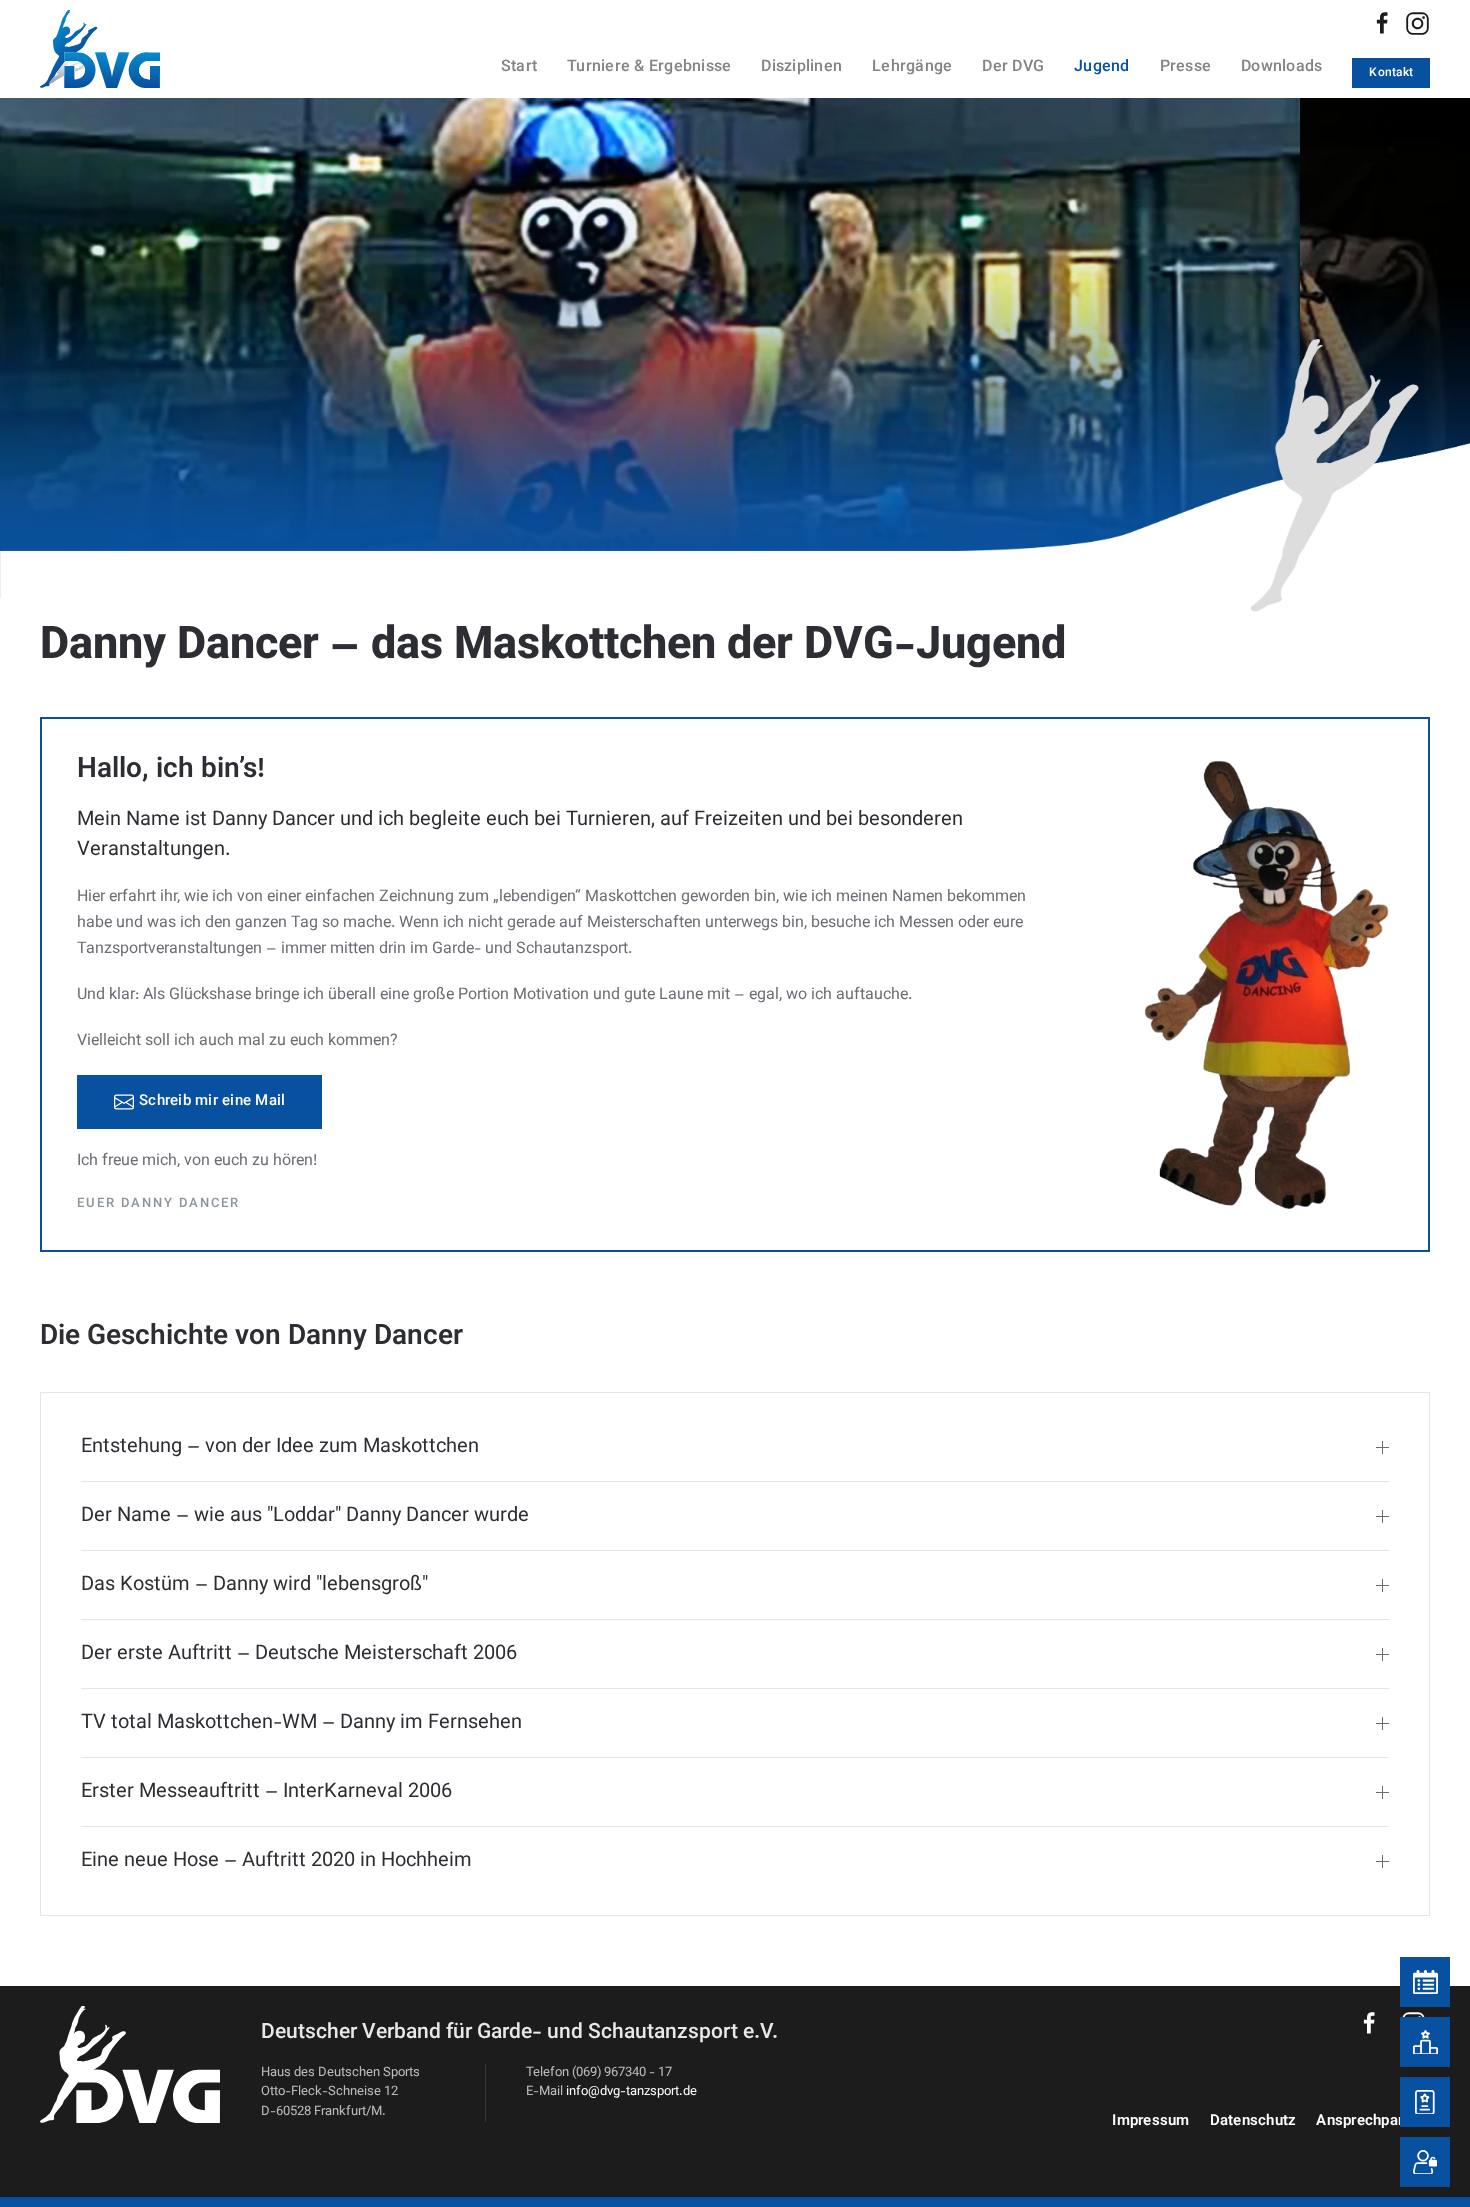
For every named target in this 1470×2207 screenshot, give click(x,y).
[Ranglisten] (1425, 2042)
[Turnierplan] (1425, 1982)
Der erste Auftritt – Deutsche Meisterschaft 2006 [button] (299, 1654)
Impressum (1150, 2121)
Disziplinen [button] (801, 67)
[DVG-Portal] (1425, 2162)
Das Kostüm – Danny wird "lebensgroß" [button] (254, 1585)
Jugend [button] (1102, 67)
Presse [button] (1186, 67)
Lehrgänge (912, 67)
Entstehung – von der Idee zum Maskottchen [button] (280, 1447)
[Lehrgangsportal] (1425, 2102)
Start (519, 67)
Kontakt (1391, 73)
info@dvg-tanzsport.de (631, 2092)
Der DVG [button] (1013, 67)
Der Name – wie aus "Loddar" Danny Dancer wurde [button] (305, 1516)
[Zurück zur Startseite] (125, 49)
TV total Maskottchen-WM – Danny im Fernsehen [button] (301, 1723)
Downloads (1281, 67)
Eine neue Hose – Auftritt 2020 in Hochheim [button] (276, 1861)
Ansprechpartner (1373, 2121)
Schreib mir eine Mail (212, 1101)
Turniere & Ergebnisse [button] (649, 67)
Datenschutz (1253, 2121)
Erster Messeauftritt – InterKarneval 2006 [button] (266, 1792)
